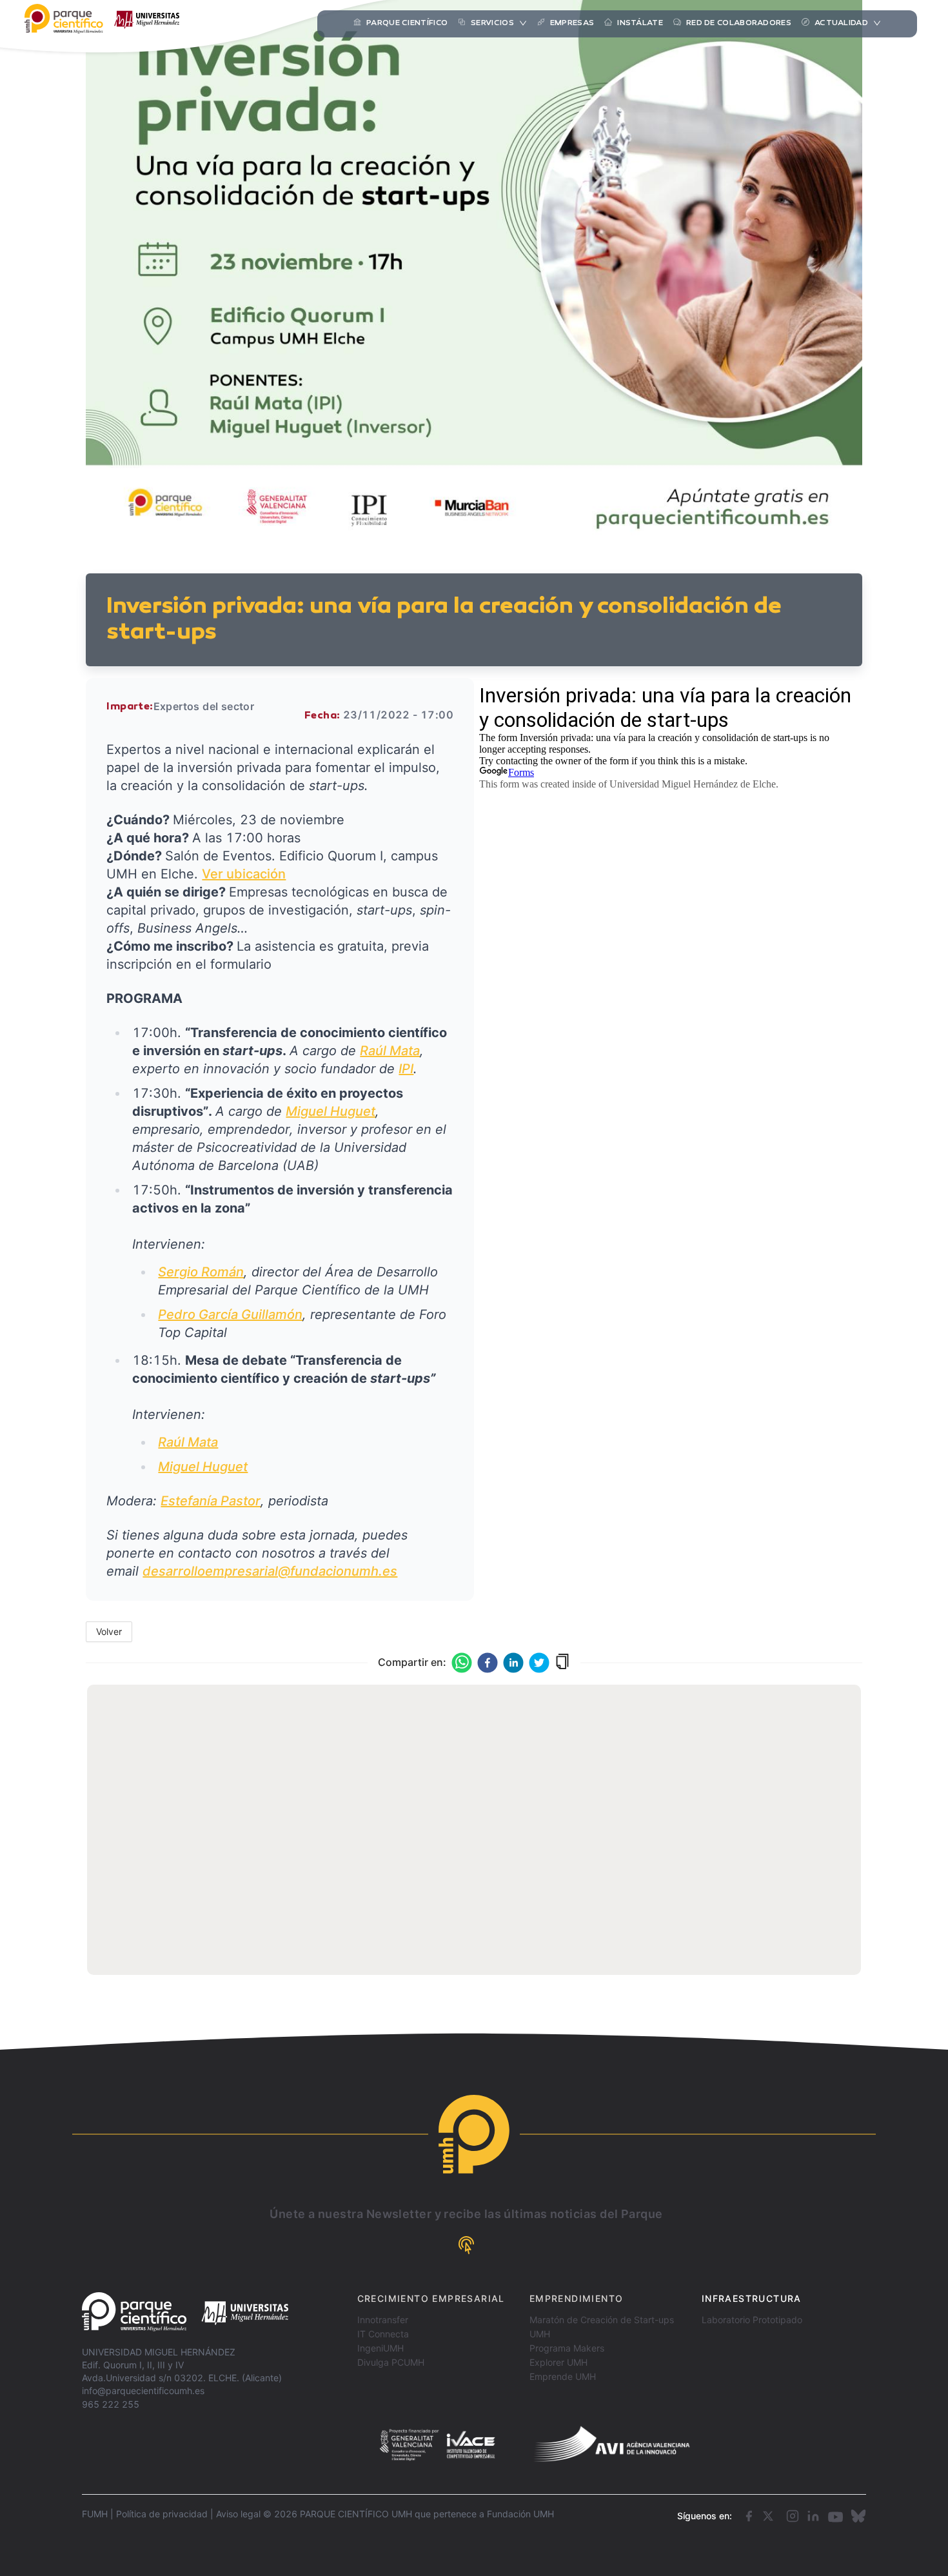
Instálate (640, 23)
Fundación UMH (520, 2514)
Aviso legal (238, 2514)
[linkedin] (513, 1663)
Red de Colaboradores (739, 23)
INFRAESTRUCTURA (752, 2298)
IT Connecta (383, 2334)
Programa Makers (567, 2348)
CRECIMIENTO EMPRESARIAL (431, 2298)
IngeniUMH (380, 2348)
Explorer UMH (558, 2362)
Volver (109, 1631)
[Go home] (185, 2312)
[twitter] (539, 1663)
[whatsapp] (462, 1663)
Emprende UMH (563, 2376)
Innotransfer (383, 2320)
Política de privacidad (162, 2514)
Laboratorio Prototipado (752, 2320)
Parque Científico (407, 23)
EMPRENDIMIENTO (577, 2298)
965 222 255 (111, 2404)
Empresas (572, 23)
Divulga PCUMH (391, 2362)
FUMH (95, 2514)
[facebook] (488, 1663)
